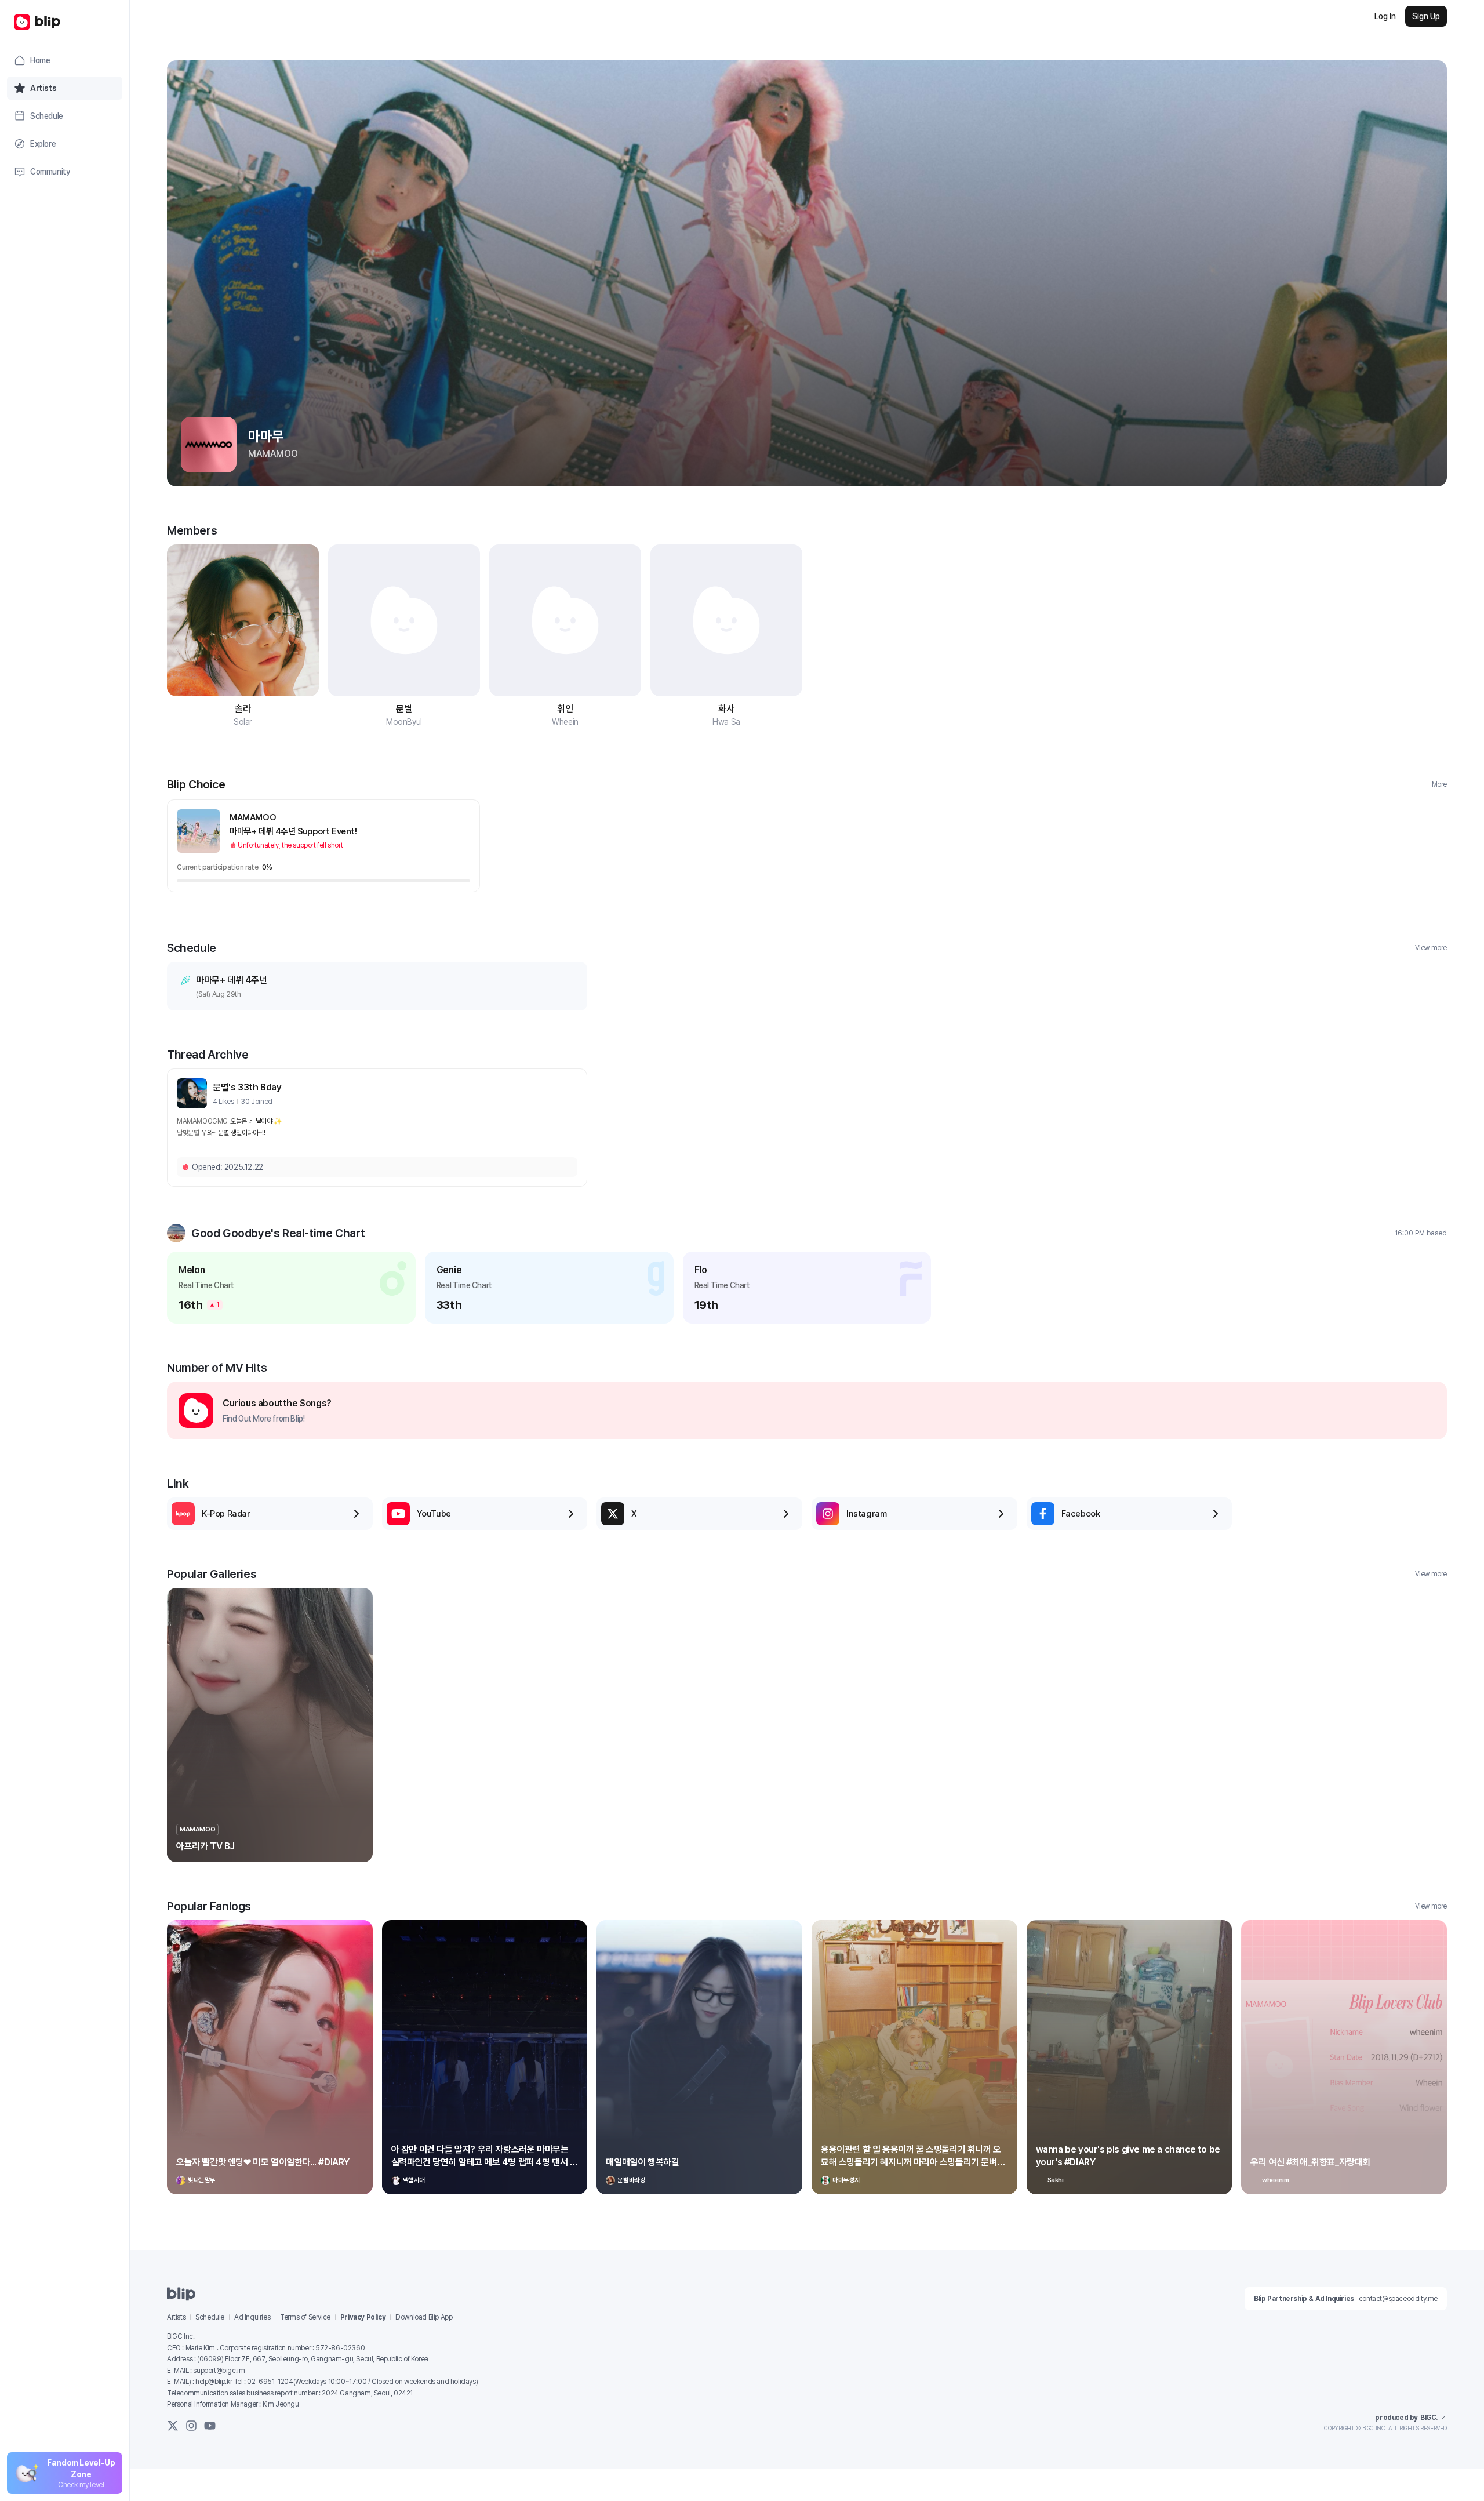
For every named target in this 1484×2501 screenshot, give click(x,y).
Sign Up (1426, 16)
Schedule (210, 2317)
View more (1431, 948)
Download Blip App (424, 2317)
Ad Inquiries (252, 2317)
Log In (1385, 16)
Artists (176, 2317)
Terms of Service (305, 2317)
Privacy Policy (363, 2317)
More (1439, 784)
